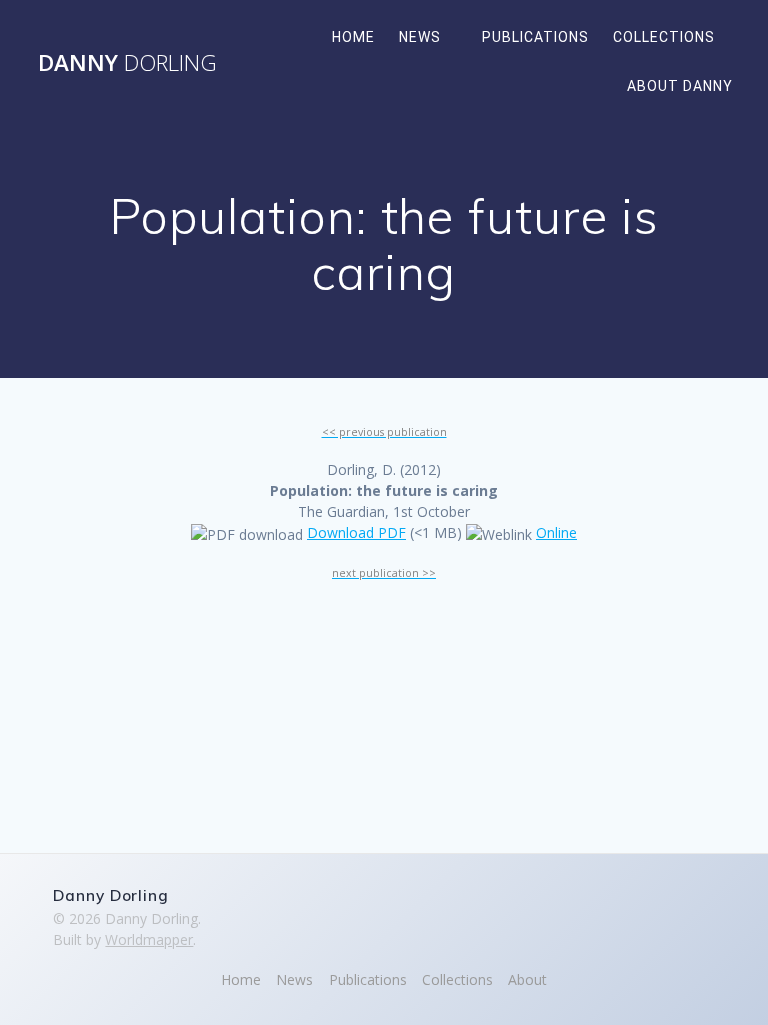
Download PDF (356, 532)
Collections (664, 37)
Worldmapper (149, 939)
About (527, 979)
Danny (127, 63)
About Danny (680, 86)
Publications (535, 37)
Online (556, 532)
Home (353, 37)
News (420, 37)
